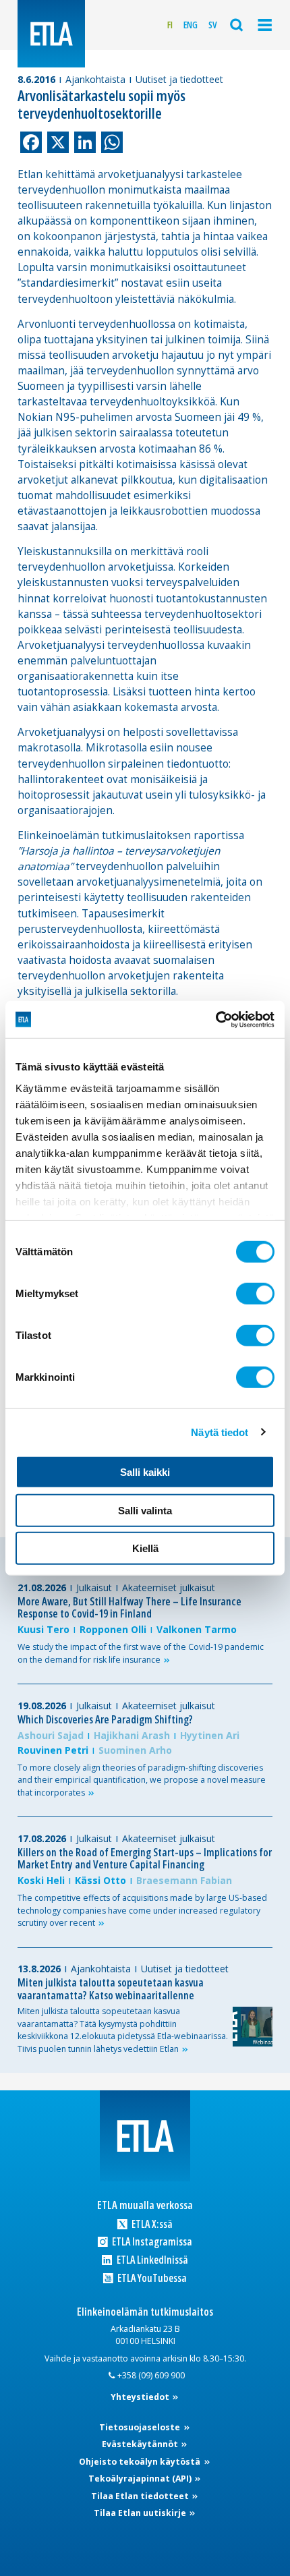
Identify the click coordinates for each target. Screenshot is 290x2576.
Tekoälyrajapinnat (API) (141, 2479)
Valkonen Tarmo (197, 1629)
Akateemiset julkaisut (169, 1587)
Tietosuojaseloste (141, 2427)
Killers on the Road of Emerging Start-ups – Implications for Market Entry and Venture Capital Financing (145, 1859)
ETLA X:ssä (151, 2224)
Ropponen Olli (113, 1629)
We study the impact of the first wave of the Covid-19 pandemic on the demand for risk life (141, 1653)
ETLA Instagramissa (151, 2242)
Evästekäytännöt (141, 2444)
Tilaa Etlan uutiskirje (141, 2513)
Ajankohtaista (95, 79)
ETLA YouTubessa (151, 2278)
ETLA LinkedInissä (151, 2260)
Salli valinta (145, 1510)
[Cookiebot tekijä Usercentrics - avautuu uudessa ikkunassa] (215, 1019)
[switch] (255, 1294)
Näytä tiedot (220, 1432)
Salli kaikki (145, 1472)
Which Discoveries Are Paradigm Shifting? (105, 1719)
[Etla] (51, 34)
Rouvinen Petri (53, 1750)
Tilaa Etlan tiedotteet (141, 2496)
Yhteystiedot (141, 2397)
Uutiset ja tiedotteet (179, 79)
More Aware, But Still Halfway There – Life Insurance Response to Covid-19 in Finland (129, 1608)
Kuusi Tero (43, 1629)
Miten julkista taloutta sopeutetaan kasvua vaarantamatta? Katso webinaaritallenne (111, 1989)
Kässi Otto (100, 1880)
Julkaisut (94, 1587)
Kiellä (145, 1548)
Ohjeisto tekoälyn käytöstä (141, 2462)
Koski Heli (41, 1880)
